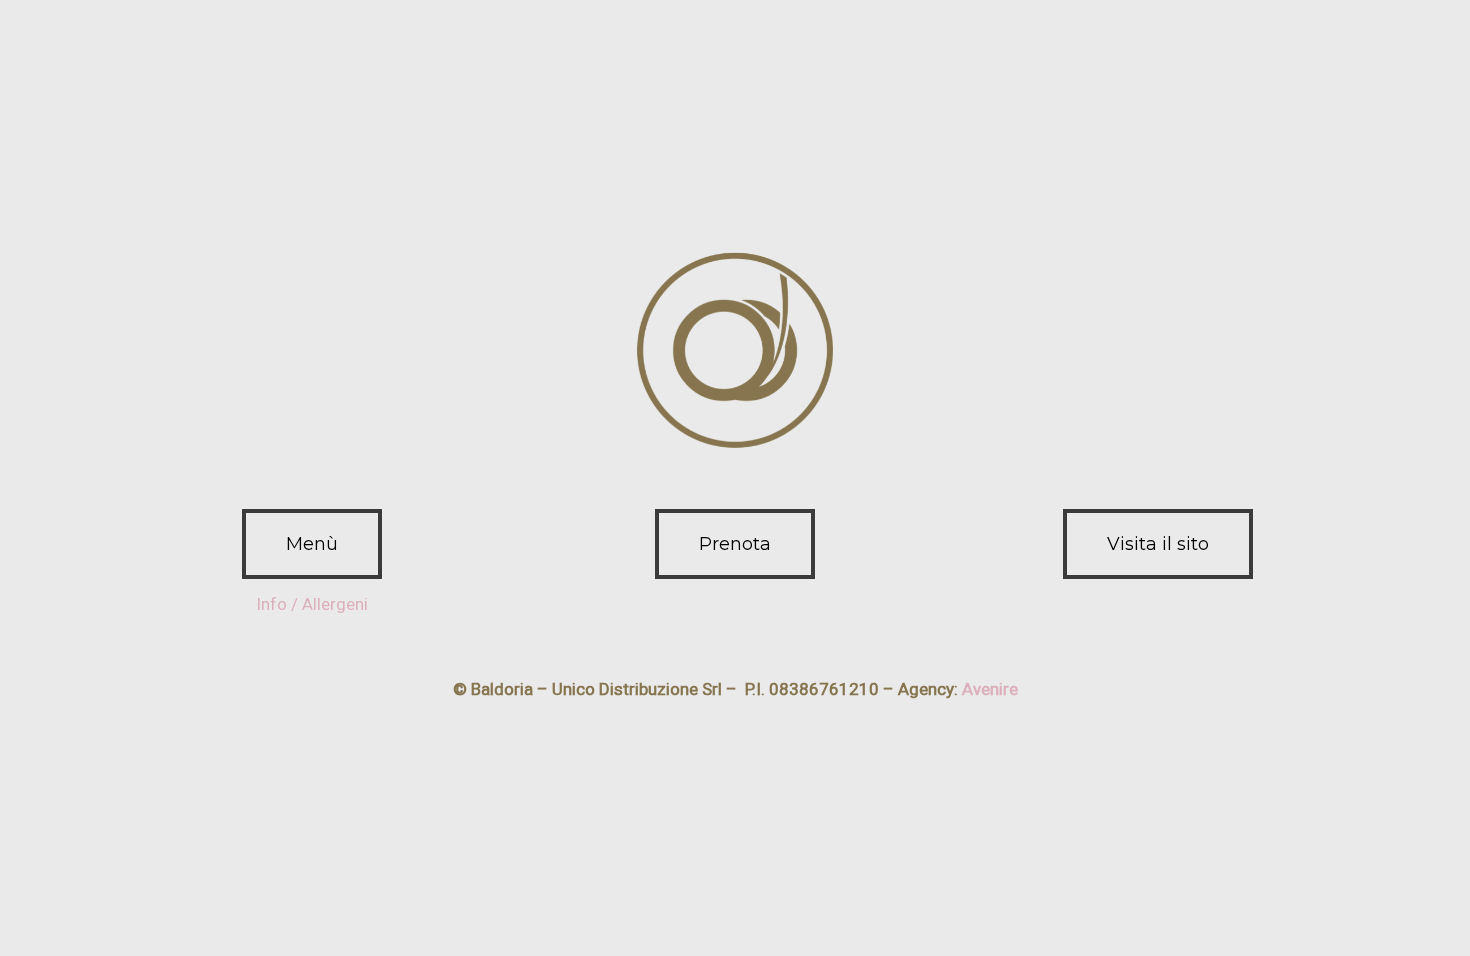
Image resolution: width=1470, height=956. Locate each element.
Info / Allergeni (312, 604)
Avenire (990, 689)
